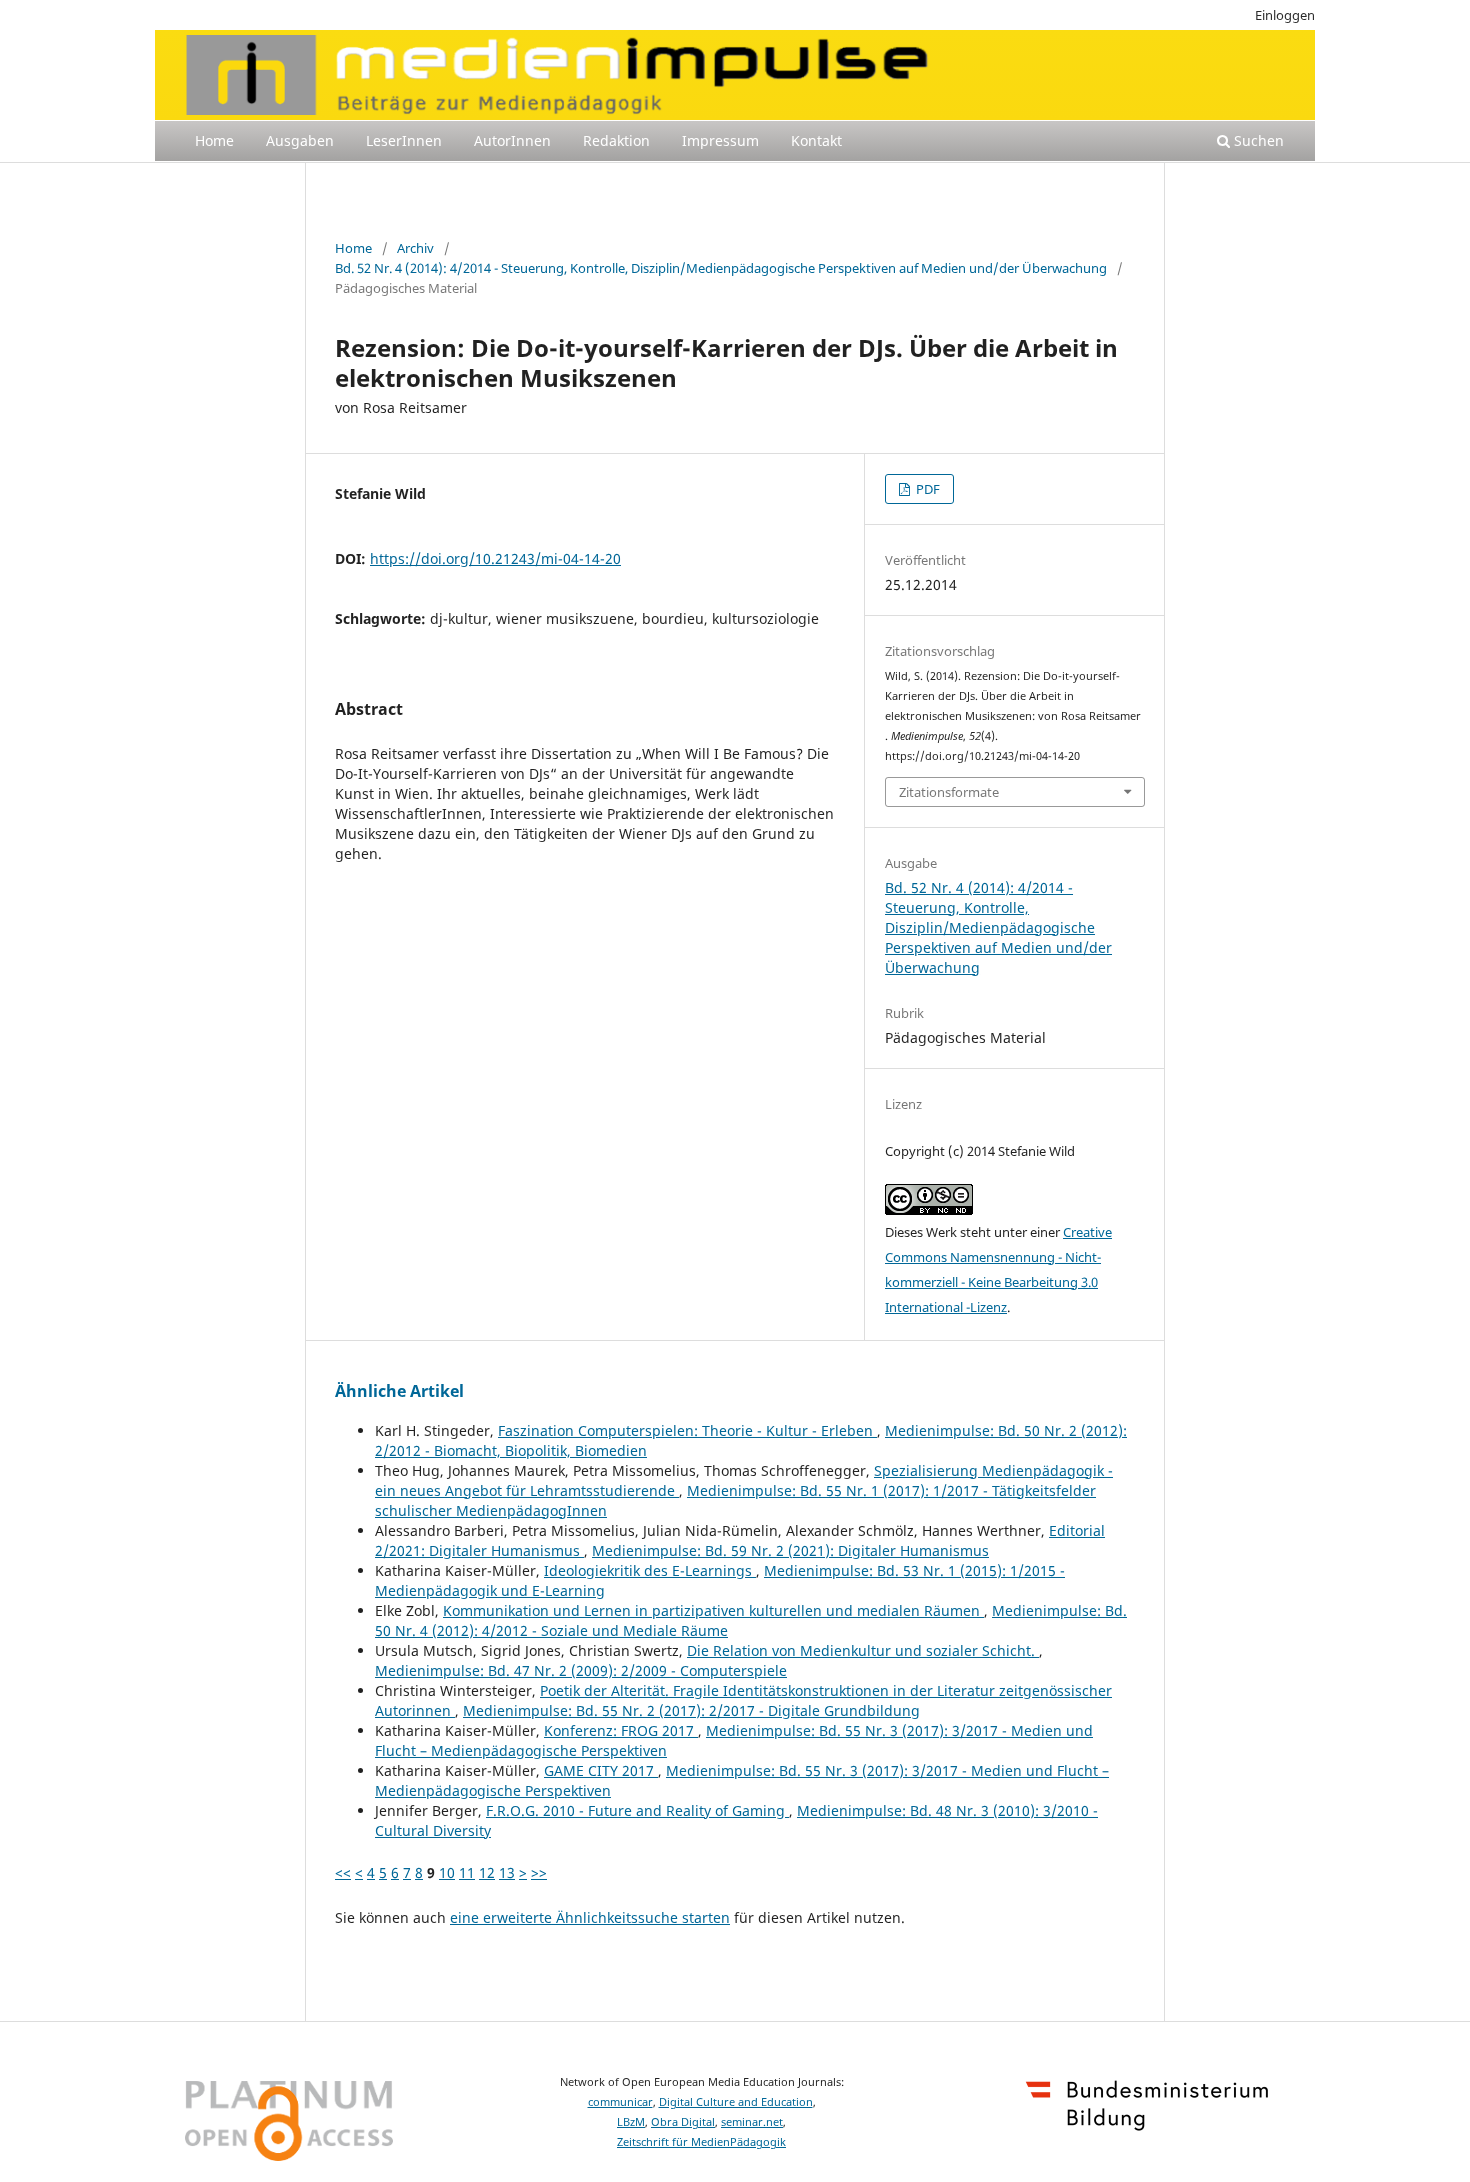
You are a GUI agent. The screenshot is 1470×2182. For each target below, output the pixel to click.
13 (507, 1872)
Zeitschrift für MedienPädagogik (701, 2142)
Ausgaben (300, 140)
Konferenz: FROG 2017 (621, 1730)
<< (343, 1872)
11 (467, 1872)
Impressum (720, 140)
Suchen (1257, 140)
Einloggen (1285, 15)
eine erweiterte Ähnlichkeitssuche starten (590, 1917)
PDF (926, 489)
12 (487, 1872)
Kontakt (816, 140)
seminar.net (752, 2122)
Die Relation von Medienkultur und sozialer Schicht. (863, 1650)
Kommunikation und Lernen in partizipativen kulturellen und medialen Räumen (713, 1610)
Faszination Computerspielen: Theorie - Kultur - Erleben (687, 1430)
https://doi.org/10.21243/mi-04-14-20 (495, 558)
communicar (620, 2102)
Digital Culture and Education (736, 2102)
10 (447, 1872)
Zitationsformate (949, 792)
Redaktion (616, 140)
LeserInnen (404, 140)
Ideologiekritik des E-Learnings (650, 1570)
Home (214, 140)
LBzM (631, 2122)
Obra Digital (683, 2122)
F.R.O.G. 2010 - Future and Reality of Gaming (637, 1810)
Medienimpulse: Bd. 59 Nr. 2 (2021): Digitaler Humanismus (790, 1550)
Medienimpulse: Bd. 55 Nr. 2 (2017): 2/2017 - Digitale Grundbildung (691, 1710)
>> (539, 1872)
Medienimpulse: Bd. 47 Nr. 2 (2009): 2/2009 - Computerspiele (581, 1670)
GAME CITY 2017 (601, 1770)
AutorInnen (512, 140)
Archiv (415, 248)
